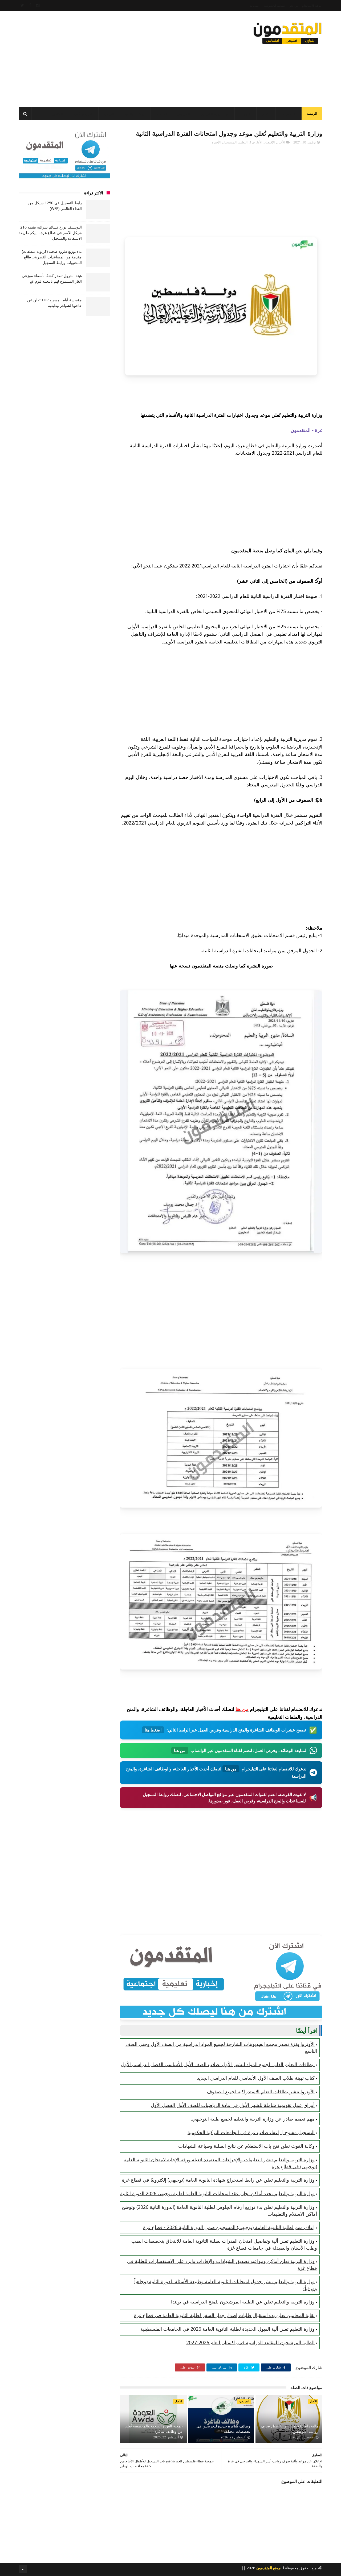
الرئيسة (312, 113)
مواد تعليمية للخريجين (215, 114)
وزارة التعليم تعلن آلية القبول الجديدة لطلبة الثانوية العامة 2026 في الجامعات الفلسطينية (228, 2329)
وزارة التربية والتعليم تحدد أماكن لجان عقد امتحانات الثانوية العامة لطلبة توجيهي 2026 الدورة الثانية (217, 2193)
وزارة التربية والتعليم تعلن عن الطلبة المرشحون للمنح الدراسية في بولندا (243, 2302)
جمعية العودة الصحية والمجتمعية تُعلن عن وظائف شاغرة (154, 2429)
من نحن (293, 5)
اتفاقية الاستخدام (312, 5)
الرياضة (109, 114)
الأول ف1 (256, 142)
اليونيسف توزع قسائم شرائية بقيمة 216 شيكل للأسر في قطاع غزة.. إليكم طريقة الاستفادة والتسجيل (50, 233)
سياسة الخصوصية (274, 5)
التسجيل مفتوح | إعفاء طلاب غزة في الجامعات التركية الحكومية (251, 2132)
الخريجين (184, 114)
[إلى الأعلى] (23, 2569)
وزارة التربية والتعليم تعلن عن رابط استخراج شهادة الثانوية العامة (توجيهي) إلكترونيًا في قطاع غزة (218, 2180)
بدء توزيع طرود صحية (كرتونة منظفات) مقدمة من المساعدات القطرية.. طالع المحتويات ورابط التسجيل (52, 257)
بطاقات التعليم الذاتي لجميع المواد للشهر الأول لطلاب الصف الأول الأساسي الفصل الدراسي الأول (218, 2064)
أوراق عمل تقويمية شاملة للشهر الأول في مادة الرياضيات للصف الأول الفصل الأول (233, 2105)
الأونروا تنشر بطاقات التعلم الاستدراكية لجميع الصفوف (261, 2091)
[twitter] (22, 5)
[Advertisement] (116, 57)
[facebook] (30, 5)
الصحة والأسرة (83, 114)
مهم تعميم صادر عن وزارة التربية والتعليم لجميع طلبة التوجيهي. (253, 2119)
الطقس (58, 114)
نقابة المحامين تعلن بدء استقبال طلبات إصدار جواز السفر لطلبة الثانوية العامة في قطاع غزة (224, 2315)
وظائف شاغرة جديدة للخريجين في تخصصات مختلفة (223, 2429)
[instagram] (38, 5)
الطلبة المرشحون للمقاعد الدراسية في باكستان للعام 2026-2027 (250, 2342)
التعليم (247, 114)
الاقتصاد (161, 114)
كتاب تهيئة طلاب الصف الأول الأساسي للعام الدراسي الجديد (256, 2078)
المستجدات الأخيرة (224, 142)
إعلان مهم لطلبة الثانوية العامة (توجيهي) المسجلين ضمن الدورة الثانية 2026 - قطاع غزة (229, 2227)
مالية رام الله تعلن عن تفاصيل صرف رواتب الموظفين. (290, 2429)
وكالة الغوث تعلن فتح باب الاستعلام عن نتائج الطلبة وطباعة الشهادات (246, 2146)
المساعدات (289, 114)
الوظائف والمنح (135, 114)
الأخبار (266, 114)
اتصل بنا (255, 5)
